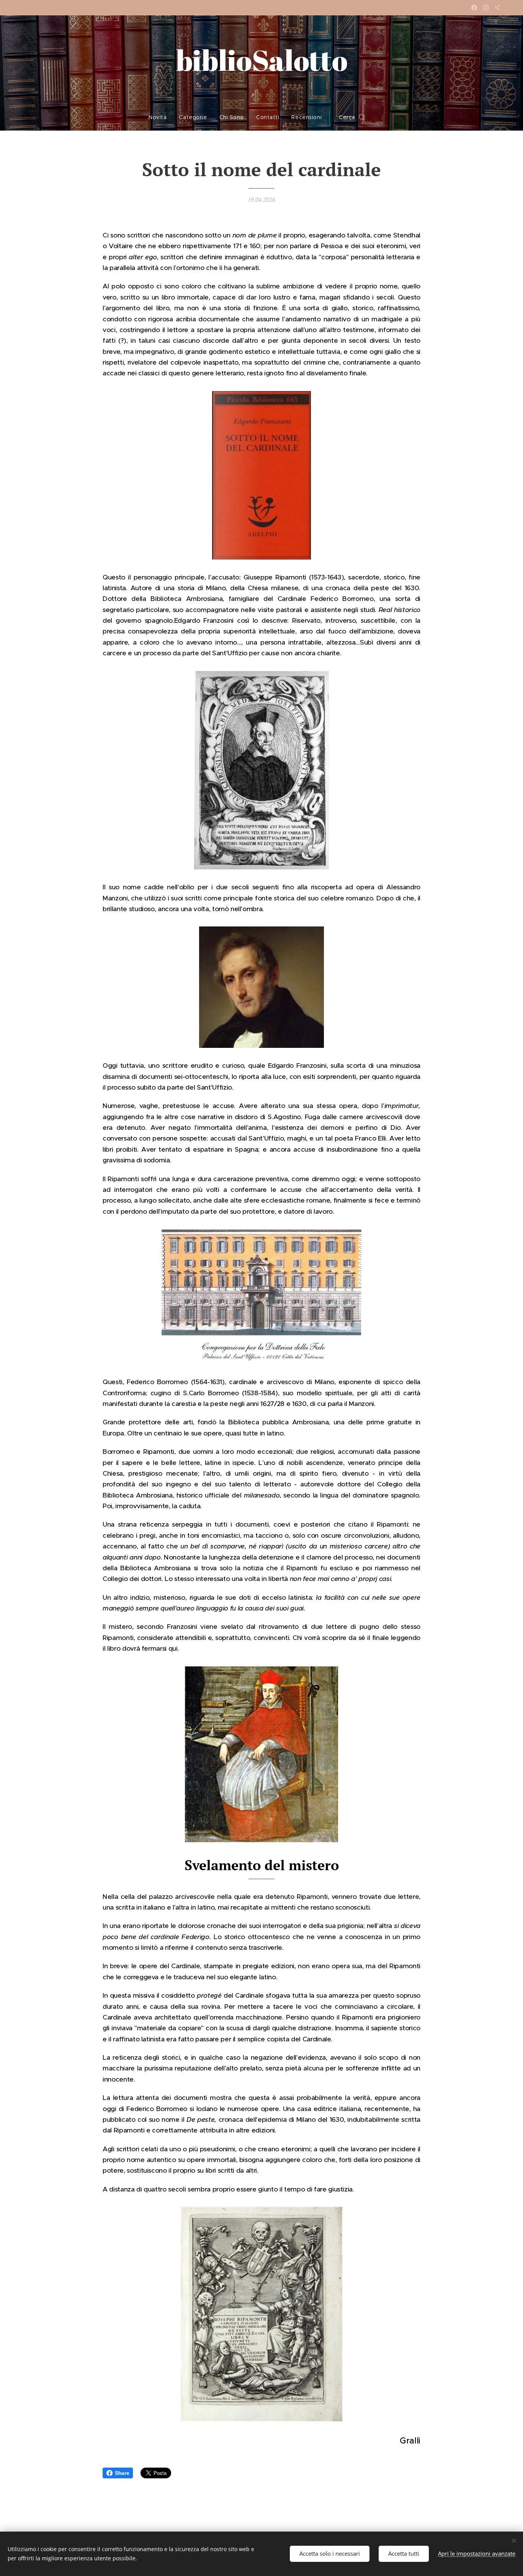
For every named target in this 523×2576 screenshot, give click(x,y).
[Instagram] (486, 8)
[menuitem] (161, 117)
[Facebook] (474, 8)
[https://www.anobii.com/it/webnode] (497, 8)
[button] (352, 117)
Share (122, 2473)
